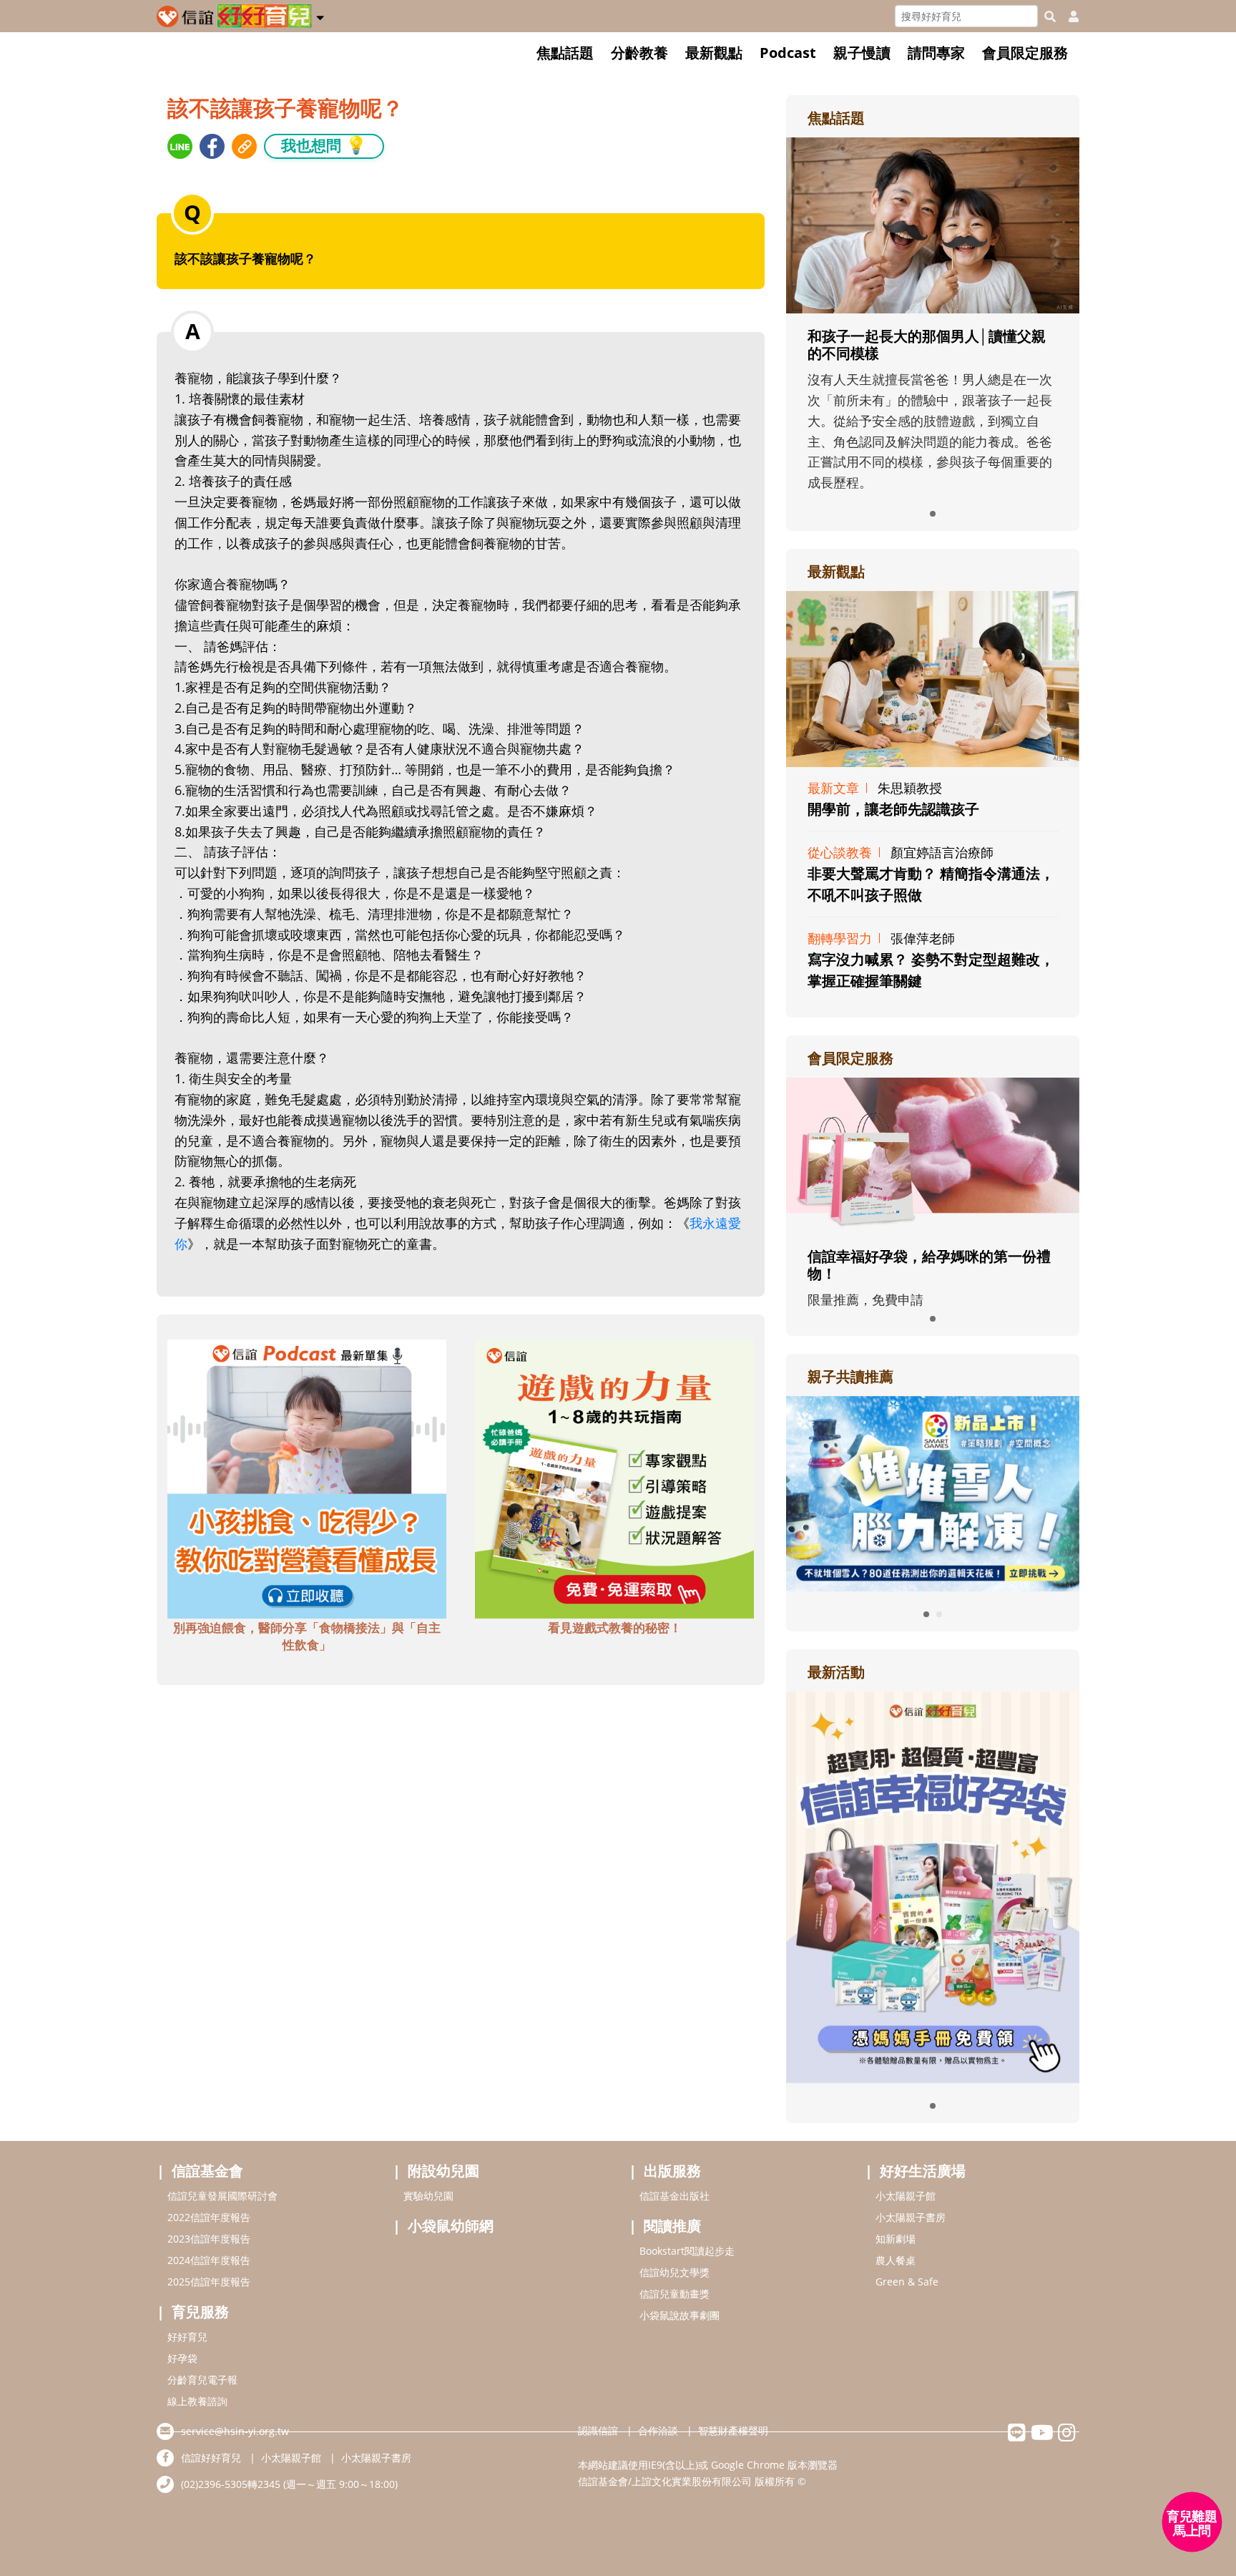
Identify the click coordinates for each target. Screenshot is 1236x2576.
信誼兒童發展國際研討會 (222, 2196)
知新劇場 (896, 2239)
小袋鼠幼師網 (451, 2226)
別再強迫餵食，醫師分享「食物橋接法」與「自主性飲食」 (307, 1636)
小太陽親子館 (906, 2196)
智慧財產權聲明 (733, 2430)
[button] (320, 15)
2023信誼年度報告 (209, 2239)
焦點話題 (565, 53)
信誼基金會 (207, 2171)
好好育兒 (187, 2337)
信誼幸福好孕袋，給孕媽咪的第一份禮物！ (929, 1265)
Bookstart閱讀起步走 (687, 2251)
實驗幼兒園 (428, 2196)
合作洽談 (658, 2430)
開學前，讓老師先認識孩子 (893, 809)
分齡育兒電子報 (202, 2380)
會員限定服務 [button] (1025, 53)
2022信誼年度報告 (209, 2217)
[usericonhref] (1068, 16)
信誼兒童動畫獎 (675, 2294)
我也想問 (324, 145)
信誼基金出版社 (675, 2196)
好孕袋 (182, 2358)
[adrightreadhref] (933, 1492)
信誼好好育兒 (211, 2458)
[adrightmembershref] (933, 1154)
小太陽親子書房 (911, 2217)
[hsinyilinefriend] (1017, 2436)
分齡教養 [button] (639, 53)
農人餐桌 (896, 2260)
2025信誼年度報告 (209, 2282)
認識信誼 (598, 2430)
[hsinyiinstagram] (1067, 2436)
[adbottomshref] (307, 1478)
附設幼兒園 (443, 2171)
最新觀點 (714, 53)
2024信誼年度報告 (209, 2260)
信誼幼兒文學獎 (675, 2272)
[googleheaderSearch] (1050, 16)
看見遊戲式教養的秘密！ (615, 1628)
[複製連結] (244, 146)
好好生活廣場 (923, 2171)
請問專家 (936, 53)
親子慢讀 (862, 53)
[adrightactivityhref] (933, 1885)
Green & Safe (907, 2282)
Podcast (788, 53)
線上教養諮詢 (197, 2401)
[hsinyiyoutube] (1042, 2436)
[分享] (180, 146)
